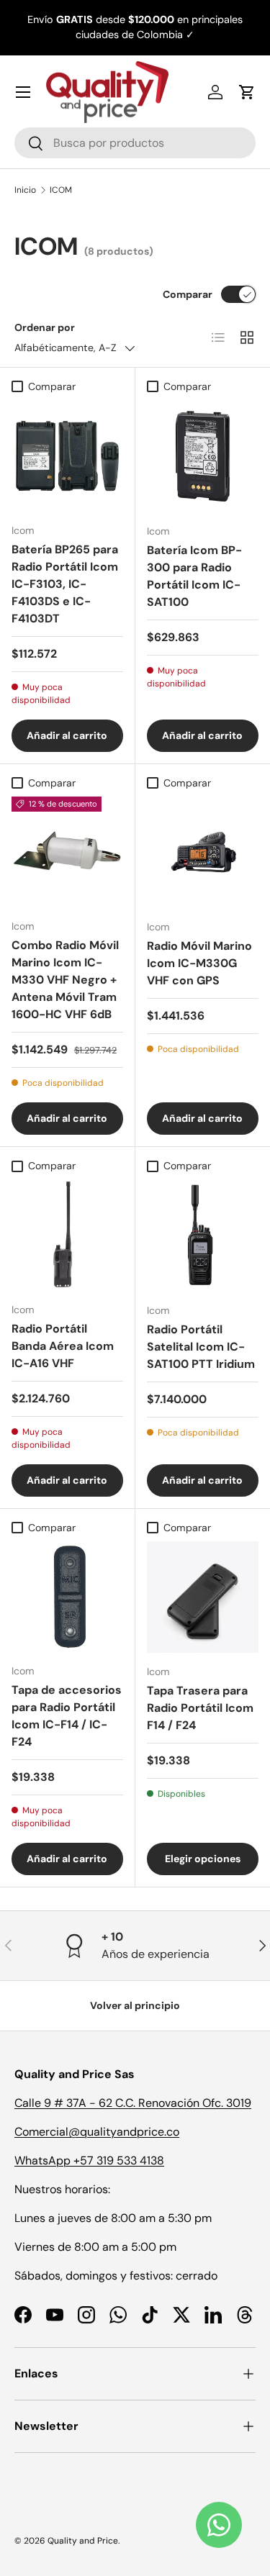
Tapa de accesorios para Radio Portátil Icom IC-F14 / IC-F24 (67, 1716)
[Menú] (23, 92)
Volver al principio (135, 2005)
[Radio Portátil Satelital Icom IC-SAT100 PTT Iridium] (203, 1235)
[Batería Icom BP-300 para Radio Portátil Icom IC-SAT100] (203, 456)
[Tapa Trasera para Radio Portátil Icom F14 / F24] (203, 1597)
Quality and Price (83, 2541)
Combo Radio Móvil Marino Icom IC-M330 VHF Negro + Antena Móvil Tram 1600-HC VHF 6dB (65, 980)
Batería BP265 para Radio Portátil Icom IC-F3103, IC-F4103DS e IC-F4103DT (65, 584)
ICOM (61, 190)
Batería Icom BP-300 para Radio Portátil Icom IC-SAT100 (194, 576)
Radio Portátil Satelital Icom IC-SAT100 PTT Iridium (201, 1347)
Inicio (25, 190)
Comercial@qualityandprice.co (97, 2132)
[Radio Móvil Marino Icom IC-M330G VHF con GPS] (203, 853)
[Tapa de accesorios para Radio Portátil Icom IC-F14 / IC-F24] (67, 1597)
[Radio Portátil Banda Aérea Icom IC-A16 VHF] (67, 1235)
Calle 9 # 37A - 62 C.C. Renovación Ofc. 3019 (133, 2103)
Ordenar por (45, 327)
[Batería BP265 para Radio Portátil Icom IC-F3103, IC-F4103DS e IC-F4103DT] (67, 456)
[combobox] (135, 143)
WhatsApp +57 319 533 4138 (89, 2160)
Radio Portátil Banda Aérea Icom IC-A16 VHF (63, 1346)
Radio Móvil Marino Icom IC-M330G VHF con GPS (199, 963)
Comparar (188, 294)
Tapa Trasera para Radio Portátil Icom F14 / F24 (200, 1708)
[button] (247, 92)
